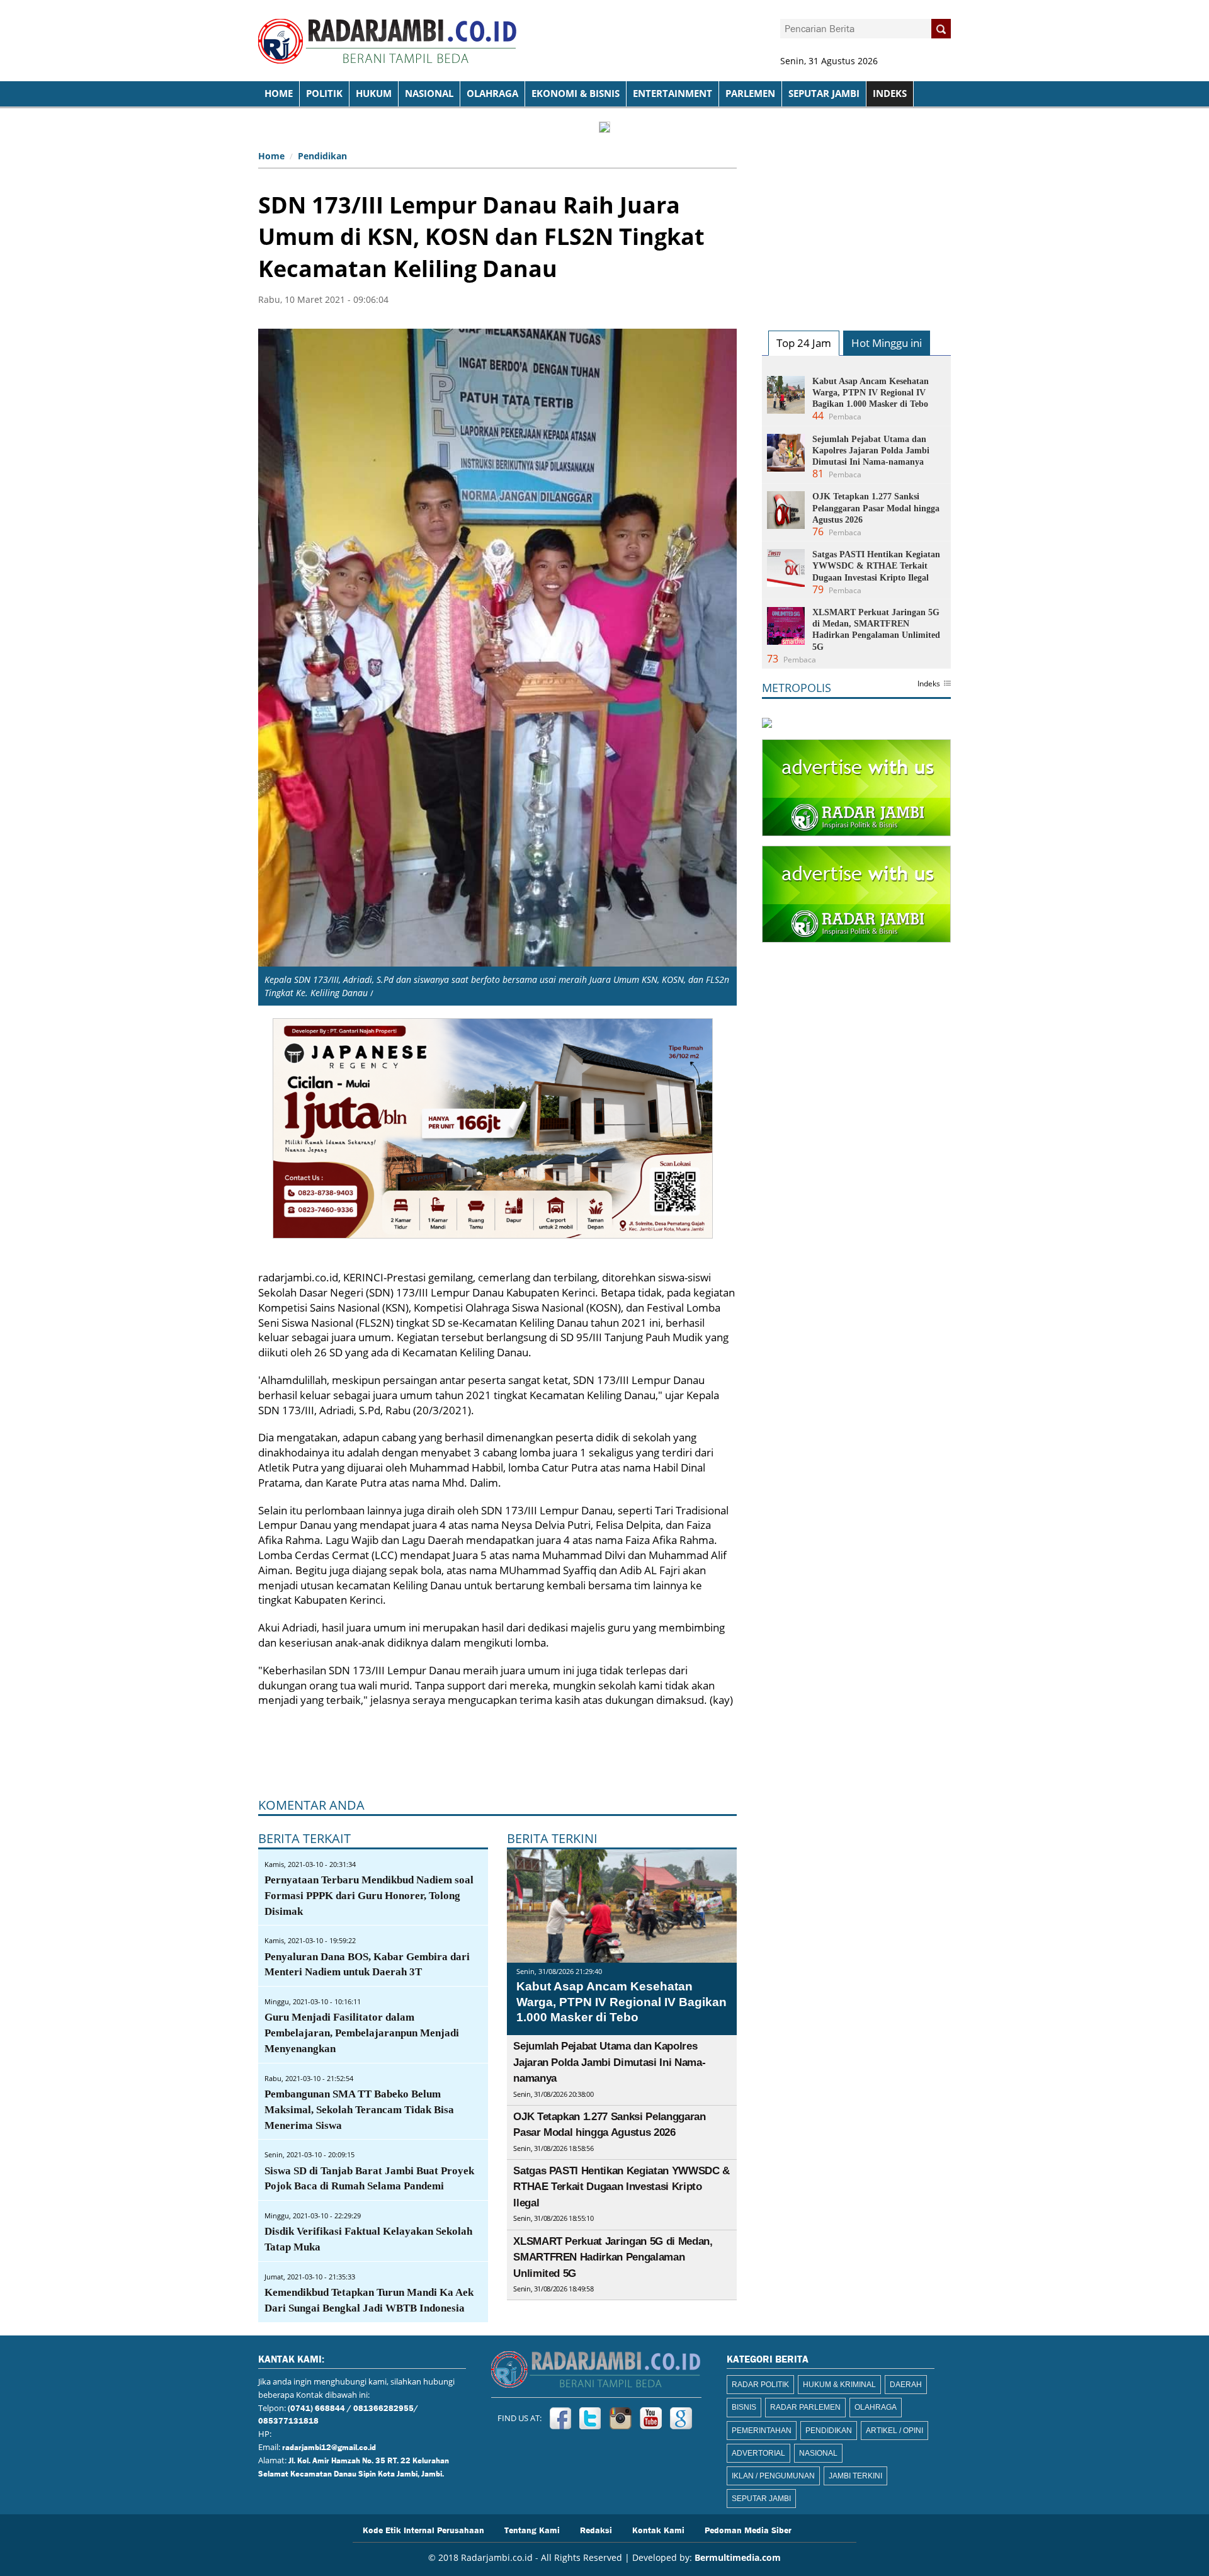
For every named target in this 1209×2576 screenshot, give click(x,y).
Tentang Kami (532, 2529)
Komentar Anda (311, 1805)
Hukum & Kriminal (839, 2385)
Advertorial (758, 2453)
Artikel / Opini (894, 2431)
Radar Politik (760, 2385)
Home (271, 156)
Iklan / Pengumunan (773, 2476)
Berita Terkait (304, 1838)
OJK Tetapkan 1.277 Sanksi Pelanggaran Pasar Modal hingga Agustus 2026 (876, 508)
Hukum (374, 94)
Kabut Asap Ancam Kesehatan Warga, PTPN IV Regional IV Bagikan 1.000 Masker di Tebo (622, 2002)
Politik (324, 94)
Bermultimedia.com (738, 2557)
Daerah (906, 2385)
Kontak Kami (658, 2529)
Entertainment (673, 94)
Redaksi (596, 2529)
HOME (279, 94)
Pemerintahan (762, 2431)
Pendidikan (322, 156)
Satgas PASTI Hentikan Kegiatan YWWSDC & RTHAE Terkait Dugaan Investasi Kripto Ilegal (622, 2187)
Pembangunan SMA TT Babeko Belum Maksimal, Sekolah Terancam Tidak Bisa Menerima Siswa (359, 2110)
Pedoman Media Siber (748, 2529)
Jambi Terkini (855, 2476)
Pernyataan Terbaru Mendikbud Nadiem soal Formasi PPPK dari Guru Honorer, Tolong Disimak (369, 1896)
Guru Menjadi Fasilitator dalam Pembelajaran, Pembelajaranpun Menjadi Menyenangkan (362, 2033)
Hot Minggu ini (887, 343)
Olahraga (492, 94)
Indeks (929, 684)
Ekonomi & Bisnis (576, 94)
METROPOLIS (797, 688)
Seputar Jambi (824, 94)
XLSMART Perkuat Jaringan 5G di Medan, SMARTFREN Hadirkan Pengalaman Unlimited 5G (613, 2257)
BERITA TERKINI (552, 1838)
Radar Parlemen (805, 2407)
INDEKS (890, 94)
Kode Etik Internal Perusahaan (423, 2529)
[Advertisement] (856, 224)
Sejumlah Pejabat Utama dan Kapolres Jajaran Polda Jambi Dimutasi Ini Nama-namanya (609, 2062)
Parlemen (750, 94)
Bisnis (744, 2407)
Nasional (429, 94)
